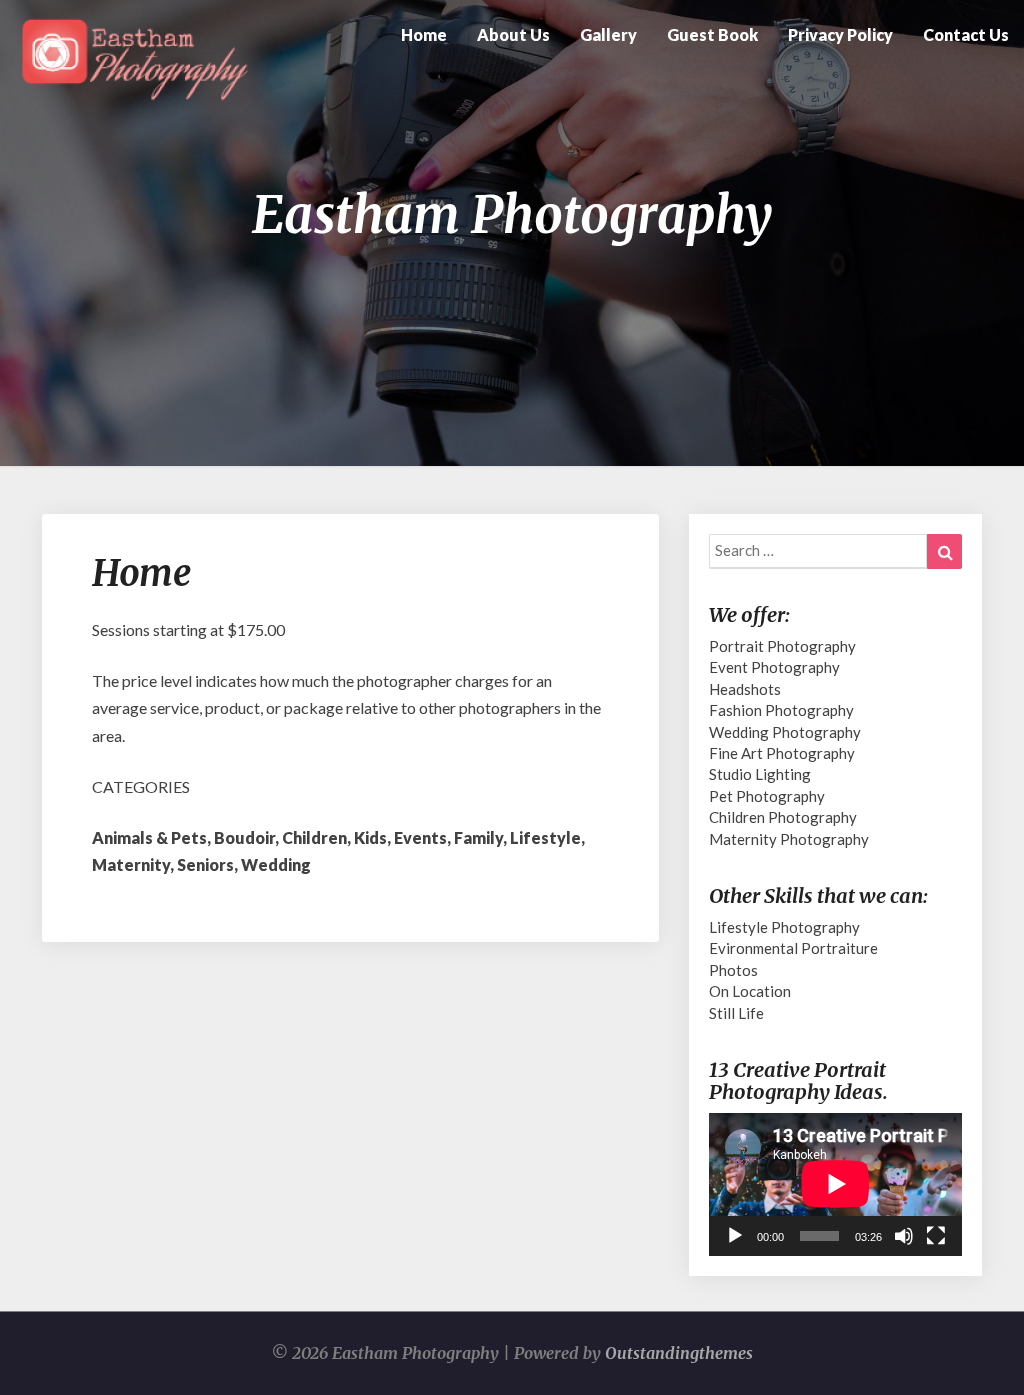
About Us (513, 34)
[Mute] (904, 1236)
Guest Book (712, 34)
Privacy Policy (840, 34)
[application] (835, 1184)
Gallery (608, 34)
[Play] (735, 1236)
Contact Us (966, 34)
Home (424, 34)
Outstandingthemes (679, 1353)
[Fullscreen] (936, 1236)
